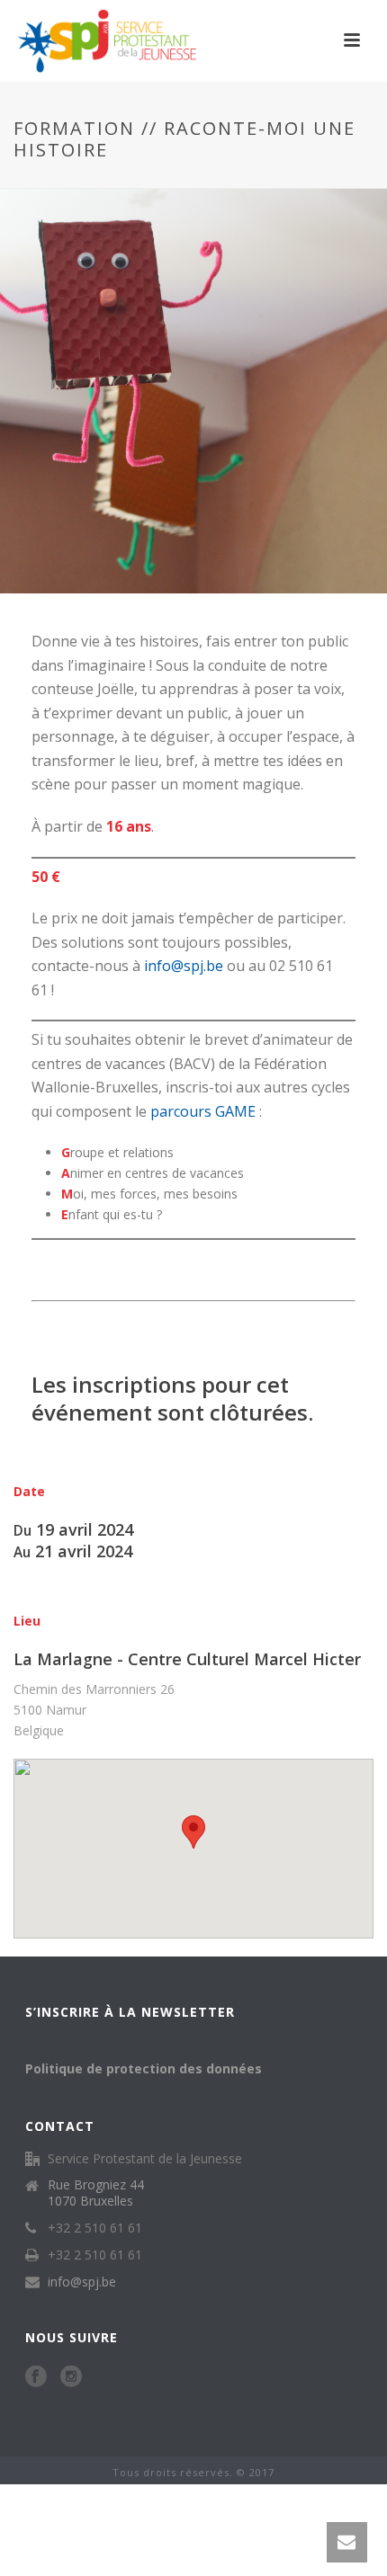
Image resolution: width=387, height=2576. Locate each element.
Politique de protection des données (144, 2068)
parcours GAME (203, 1111)
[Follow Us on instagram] (71, 2377)
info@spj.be (184, 966)
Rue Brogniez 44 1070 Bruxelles (96, 2193)
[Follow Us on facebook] (36, 2377)
